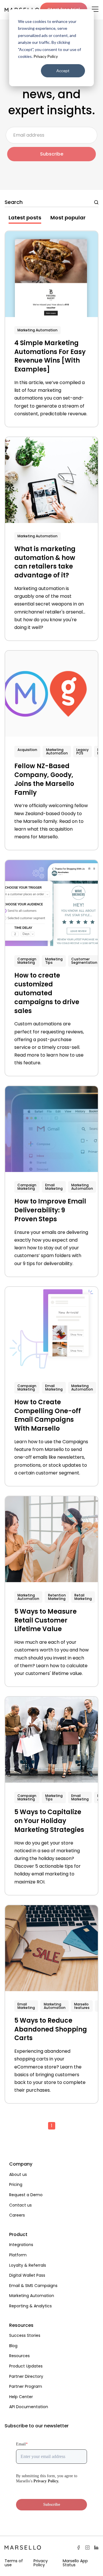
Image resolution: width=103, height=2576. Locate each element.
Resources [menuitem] (21, 2325)
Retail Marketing (83, 1597)
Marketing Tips (54, 961)
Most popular (68, 218)
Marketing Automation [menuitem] (32, 2296)
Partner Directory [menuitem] (26, 2376)
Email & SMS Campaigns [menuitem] (33, 2286)
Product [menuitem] (18, 2234)
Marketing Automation (37, 330)
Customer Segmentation (84, 961)
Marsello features (82, 2006)
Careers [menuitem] (17, 2215)
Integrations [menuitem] (21, 2245)
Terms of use (14, 2563)
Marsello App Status (75, 2563)
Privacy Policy (46, 56)
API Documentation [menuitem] (29, 2407)
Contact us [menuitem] (20, 2205)
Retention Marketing (57, 1597)
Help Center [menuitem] (21, 2397)
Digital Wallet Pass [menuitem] (27, 2275)
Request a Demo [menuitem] (26, 2195)
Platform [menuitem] (18, 2255)
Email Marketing (54, 1187)
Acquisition (27, 750)
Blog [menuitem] (13, 2346)
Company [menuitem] (21, 2164)
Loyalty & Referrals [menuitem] (28, 2265)
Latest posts (25, 218)
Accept (63, 71)
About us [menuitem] (18, 2174)
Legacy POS (83, 751)
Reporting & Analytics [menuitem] (30, 2306)
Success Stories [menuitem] (25, 2335)
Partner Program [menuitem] (26, 2386)
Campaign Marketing (27, 961)
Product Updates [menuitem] (26, 2366)
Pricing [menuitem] (16, 2184)
